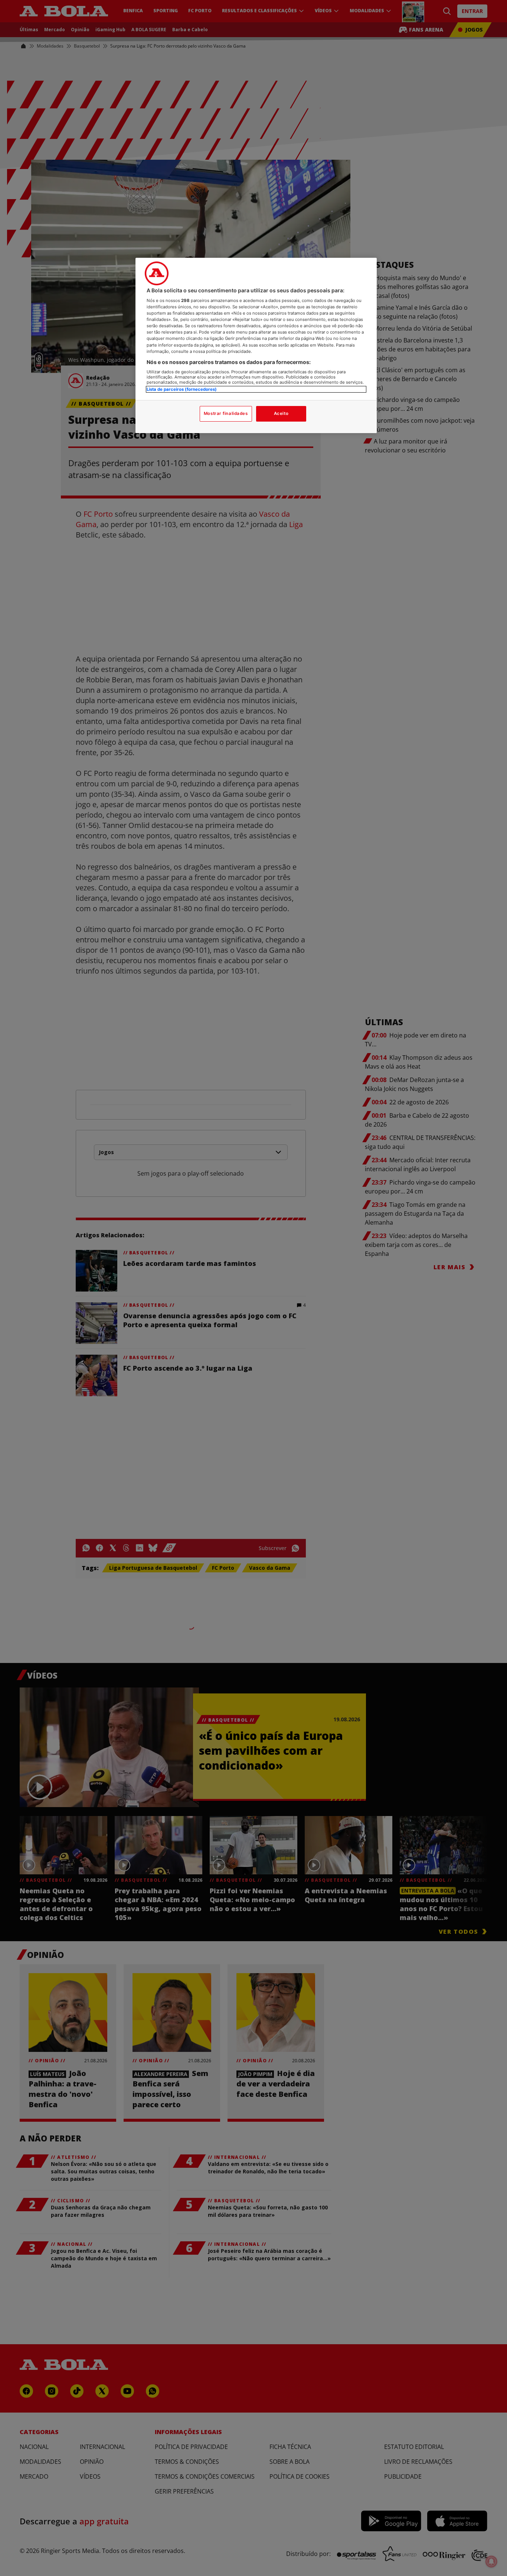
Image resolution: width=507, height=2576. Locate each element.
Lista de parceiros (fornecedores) (182, 389)
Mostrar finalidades (226, 413)
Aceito (281, 413)
